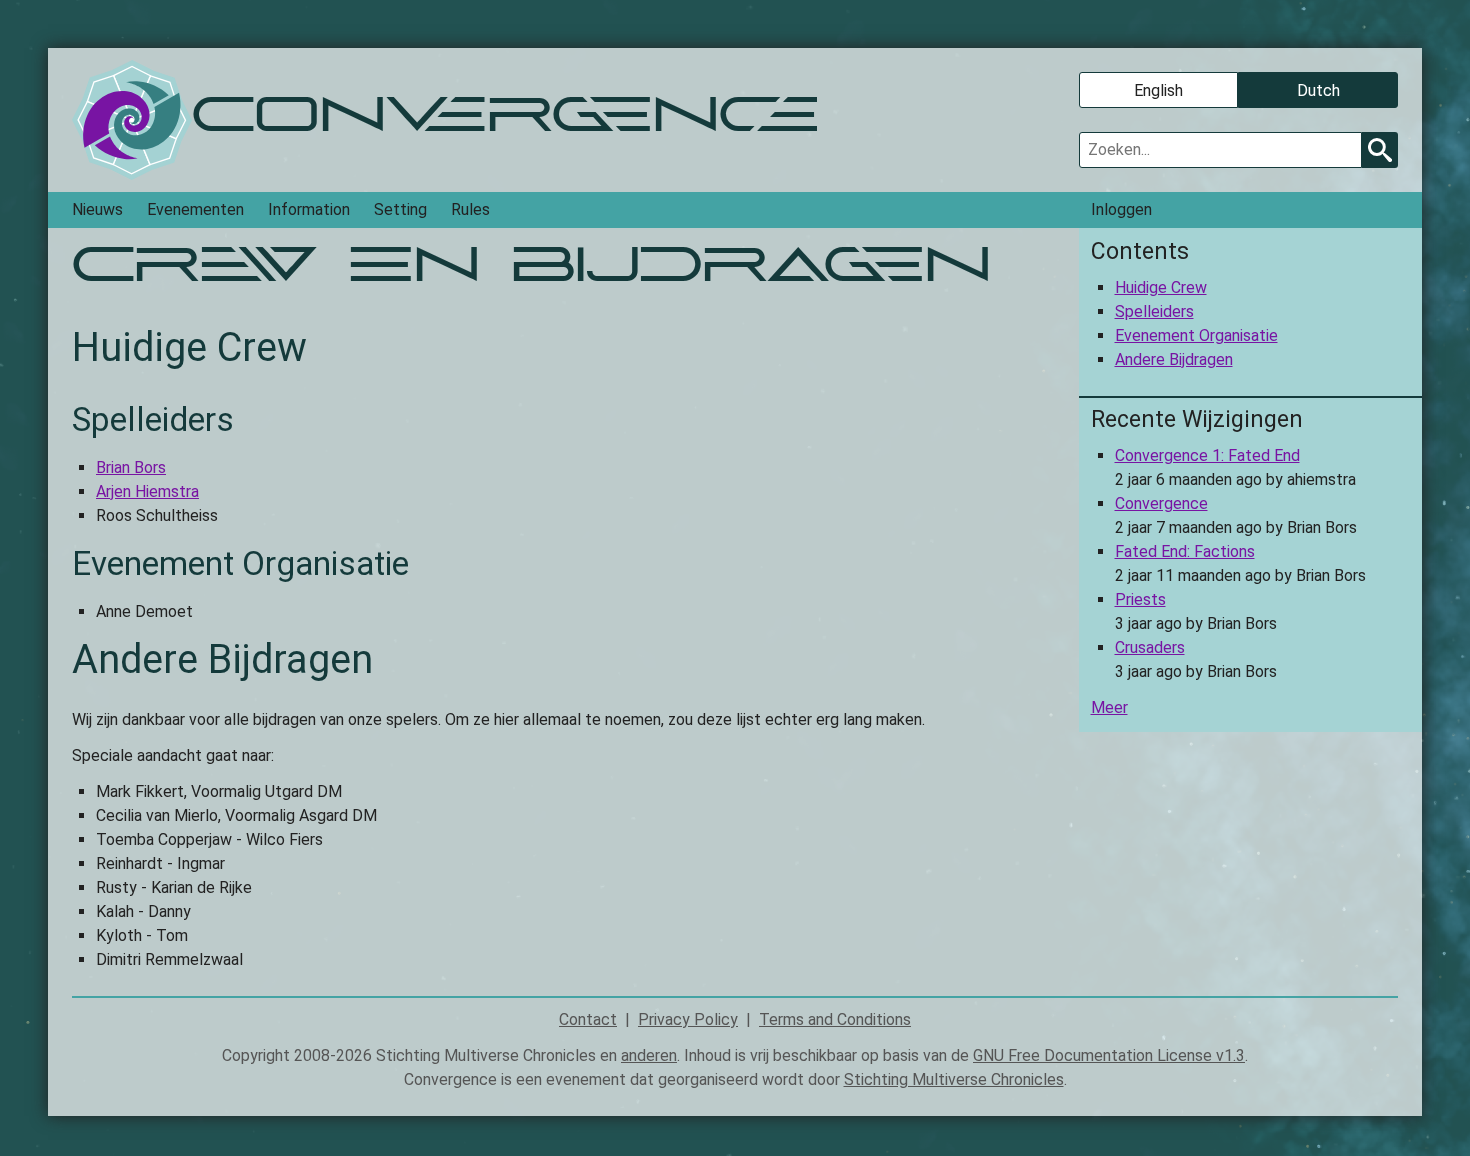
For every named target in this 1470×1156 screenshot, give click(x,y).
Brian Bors (131, 467)
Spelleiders (1154, 311)
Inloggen (1121, 209)
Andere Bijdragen (1174, 359)
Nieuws (97, 209)
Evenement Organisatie (1196, 335)
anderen (649, 1055)
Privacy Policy (688, 1019)
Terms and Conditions (835, 1019)
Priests (1140, 599)
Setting (400, 209)
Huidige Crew (1161, 287)
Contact (588, 1019)
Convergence (1161, 503)
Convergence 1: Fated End (1207, 455)
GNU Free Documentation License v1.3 (1109, 1055)
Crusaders (1150, 647)
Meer (1109, 707)
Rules (470, 209)
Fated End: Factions (1185, 551)
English (1158, 90)
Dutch (1318, 90)
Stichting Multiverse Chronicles (954, 1079)
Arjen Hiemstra (147, 491)
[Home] (132, 120)
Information (309, 209)
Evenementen (195, 209)
